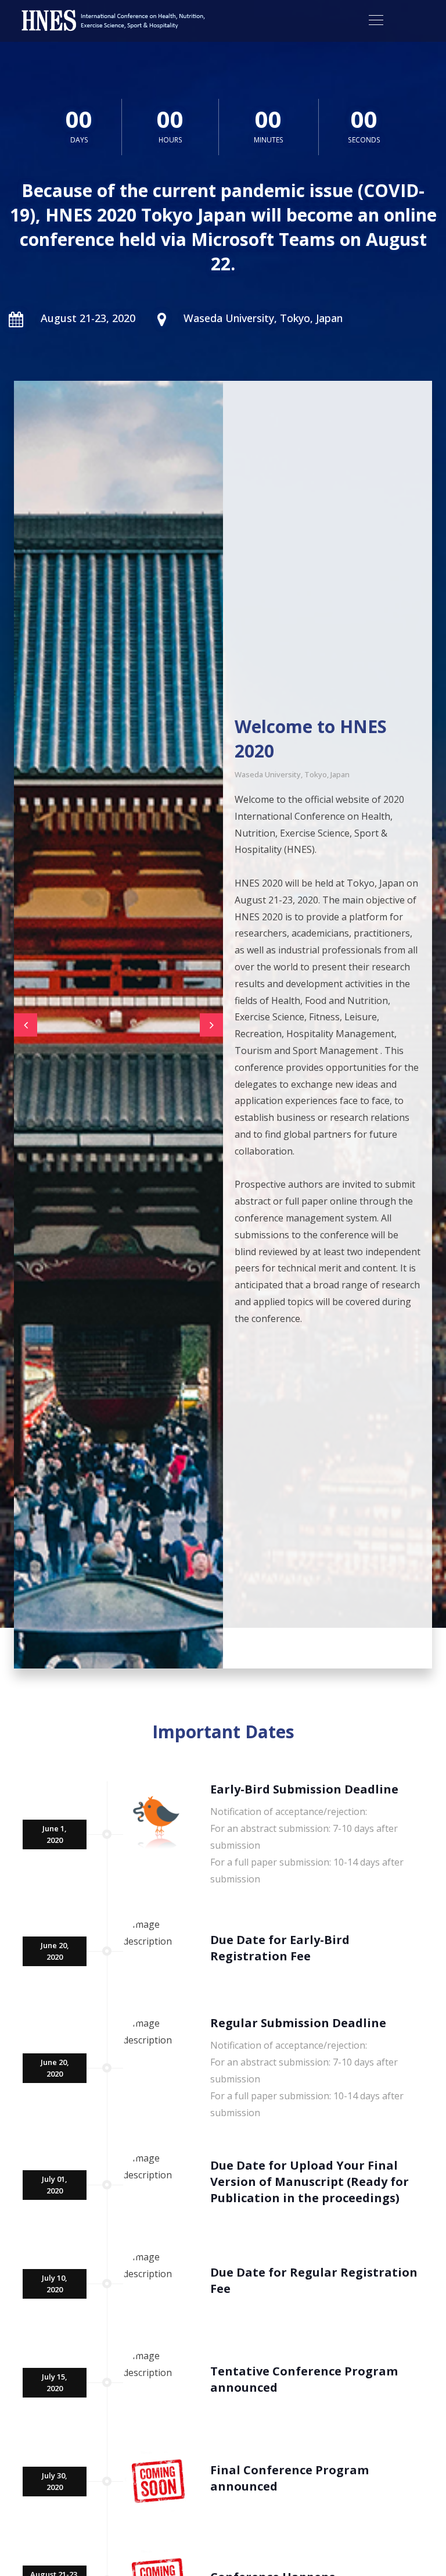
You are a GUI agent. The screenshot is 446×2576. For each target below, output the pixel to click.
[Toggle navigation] (376, 20)
